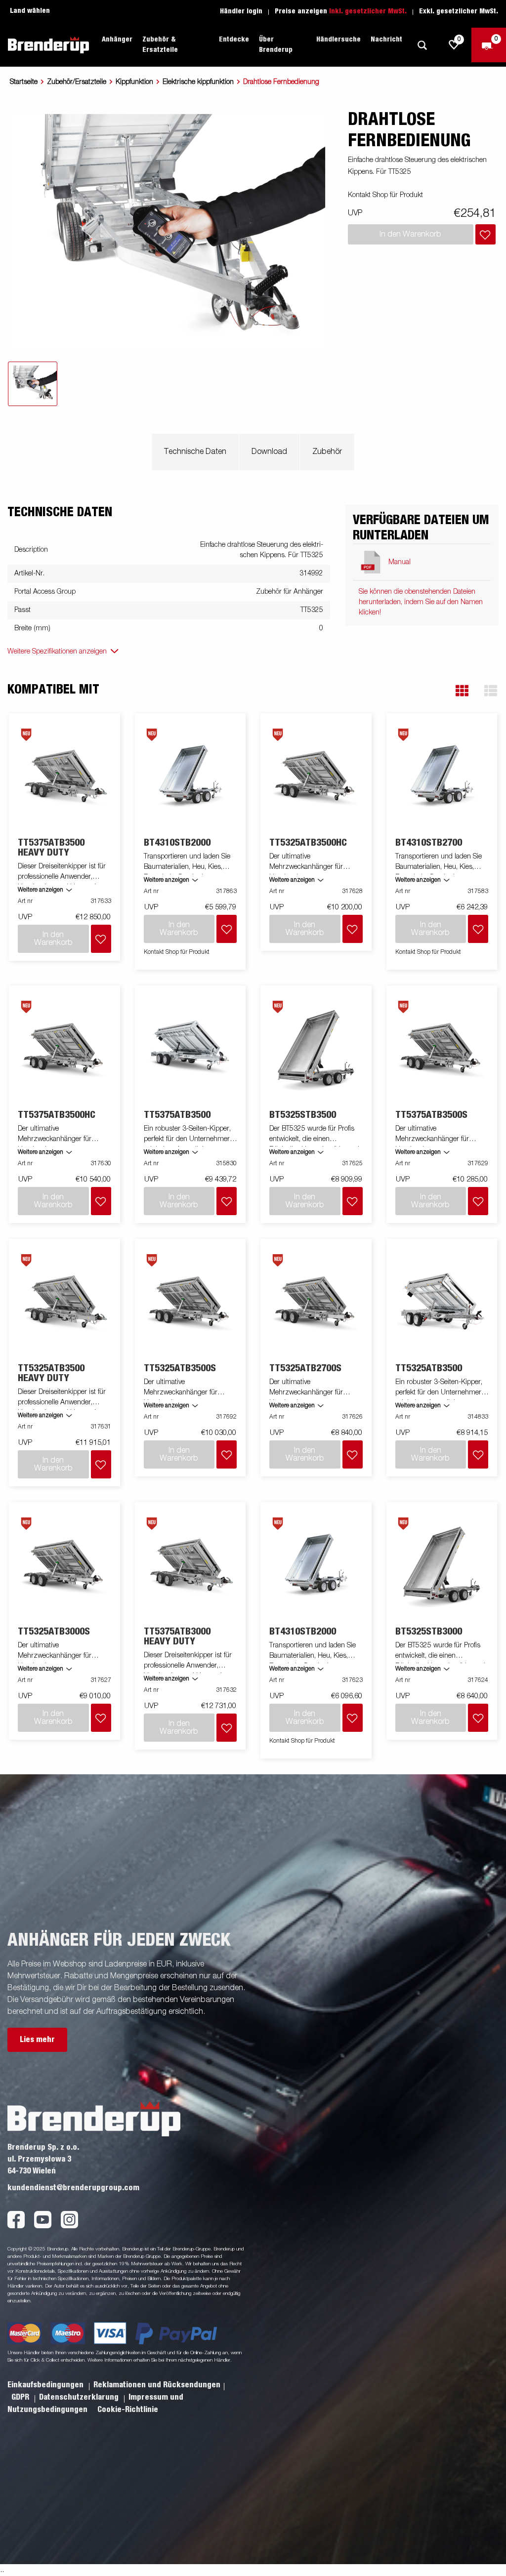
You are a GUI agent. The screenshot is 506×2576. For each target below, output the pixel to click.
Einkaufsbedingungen (46, 2385)
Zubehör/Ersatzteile (77, 82)
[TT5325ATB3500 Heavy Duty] (65, 1301)
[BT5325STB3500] (316, 1048)
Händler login (241, 11)
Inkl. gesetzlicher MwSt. (368, 11)
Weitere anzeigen (41, 890)
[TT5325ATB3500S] (190, 1301)
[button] (462, 691)
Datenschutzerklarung (80, 2397)
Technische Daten (195, 452)
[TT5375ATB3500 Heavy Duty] (65, 776)
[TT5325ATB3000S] (65, 1565)
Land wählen (30, 11)
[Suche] (422, 45)
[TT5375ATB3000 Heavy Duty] (190, 1565)
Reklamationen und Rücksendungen (157, 2385)
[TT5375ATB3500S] (442, 1048)
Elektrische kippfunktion (198, 82)
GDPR (21, 2397)
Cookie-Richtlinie (128, 2410)
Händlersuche (338, 40)
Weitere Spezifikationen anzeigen (57, 652)
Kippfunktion (134, 82)
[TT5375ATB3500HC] (65, 1048)
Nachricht (386, 40)
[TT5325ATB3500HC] (316, 776)
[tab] (33, 384)
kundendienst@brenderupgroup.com (73, 2188)
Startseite (24, 82)
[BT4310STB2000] (190, 776)
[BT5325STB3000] (442, 1565)
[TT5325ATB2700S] (316, 1301)
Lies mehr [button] (37, 2040)
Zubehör (327, 452)
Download (269, 452)
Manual (400, 562)
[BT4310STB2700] (442, 776)
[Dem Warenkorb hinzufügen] (485, 234)
